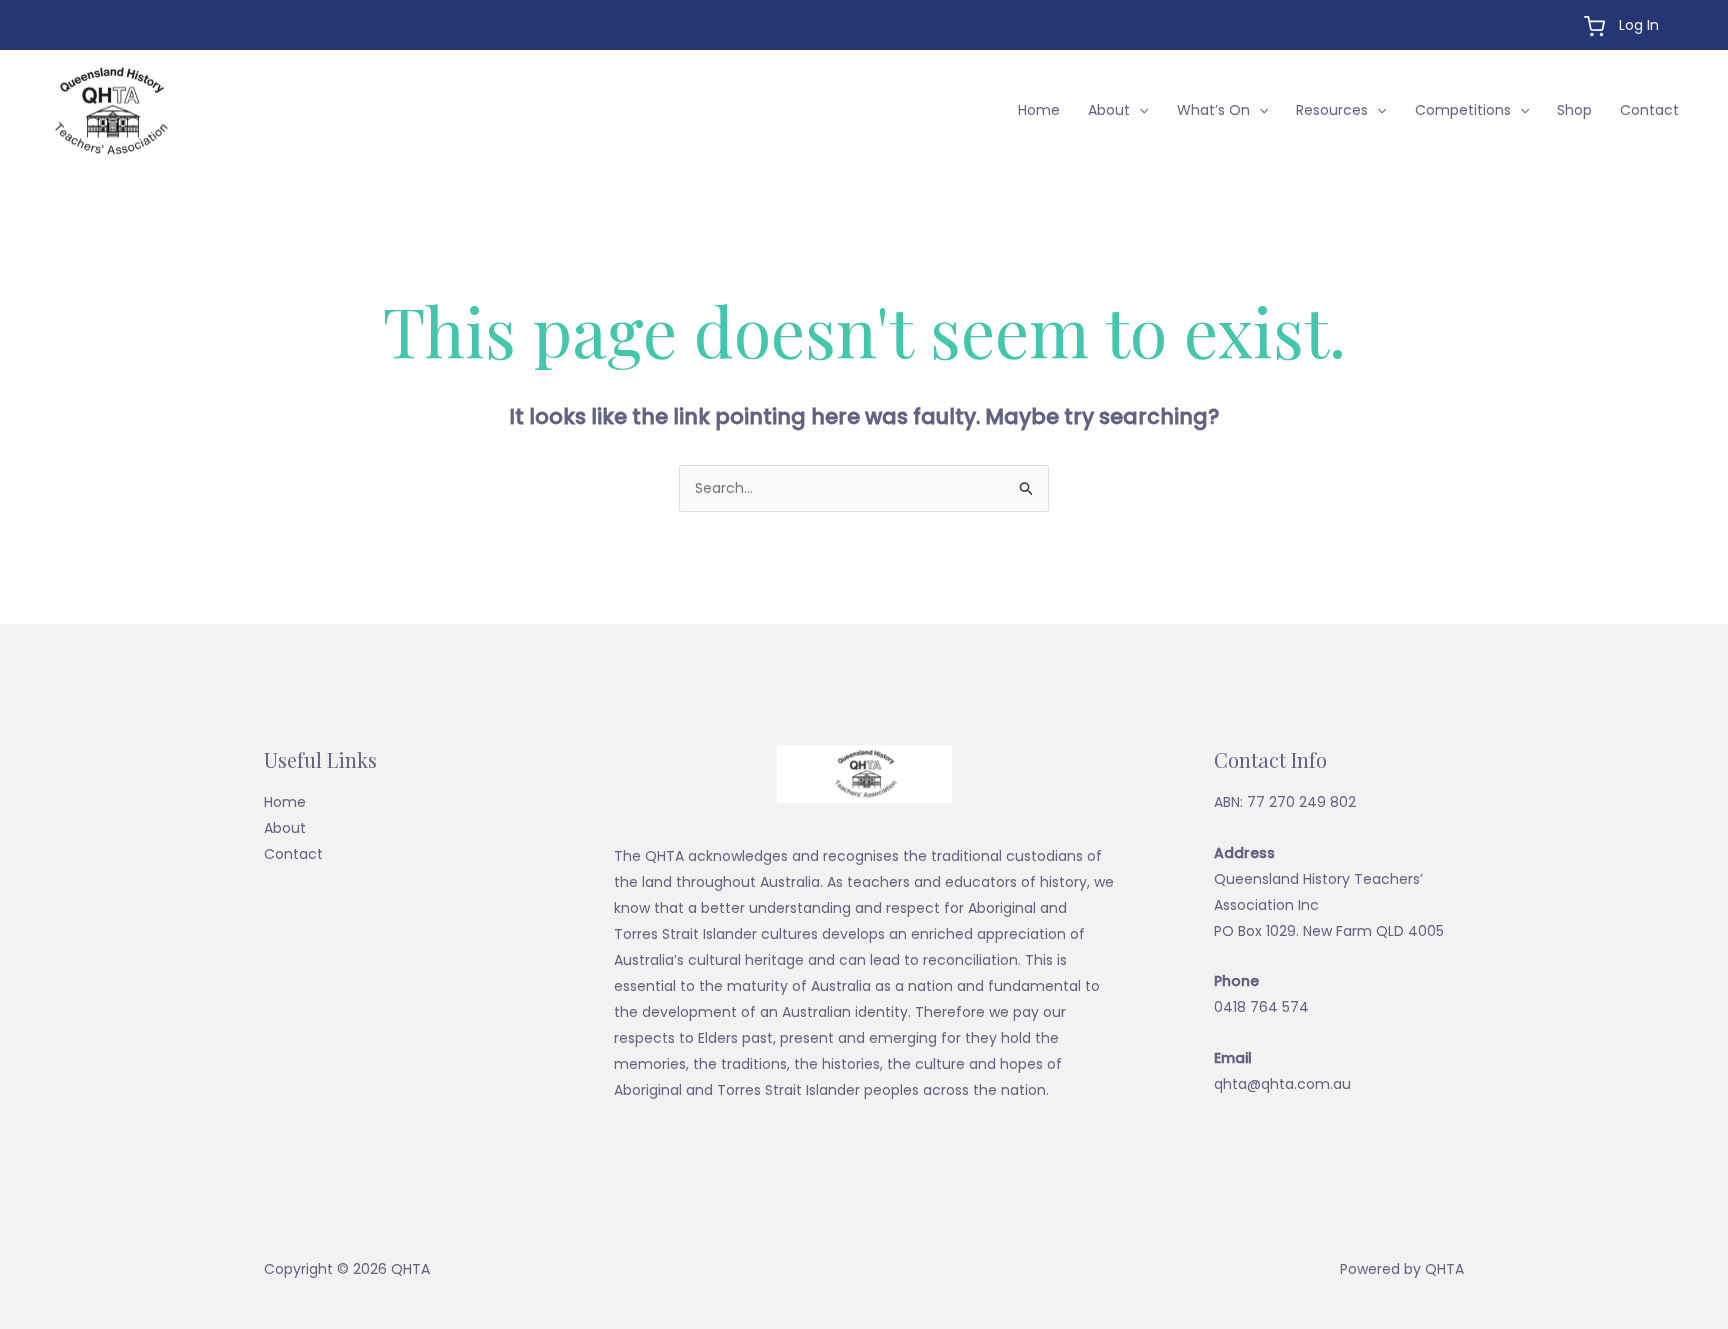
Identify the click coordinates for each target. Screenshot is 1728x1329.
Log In (1639, 25)
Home (1039, 110)
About (1109, 110)
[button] (1139, 110)
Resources (1332, 110)
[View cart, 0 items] (1594, 26)
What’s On (1213, 110)
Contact (1649, 110)
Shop (1574, 110)
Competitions (1463, 110)
